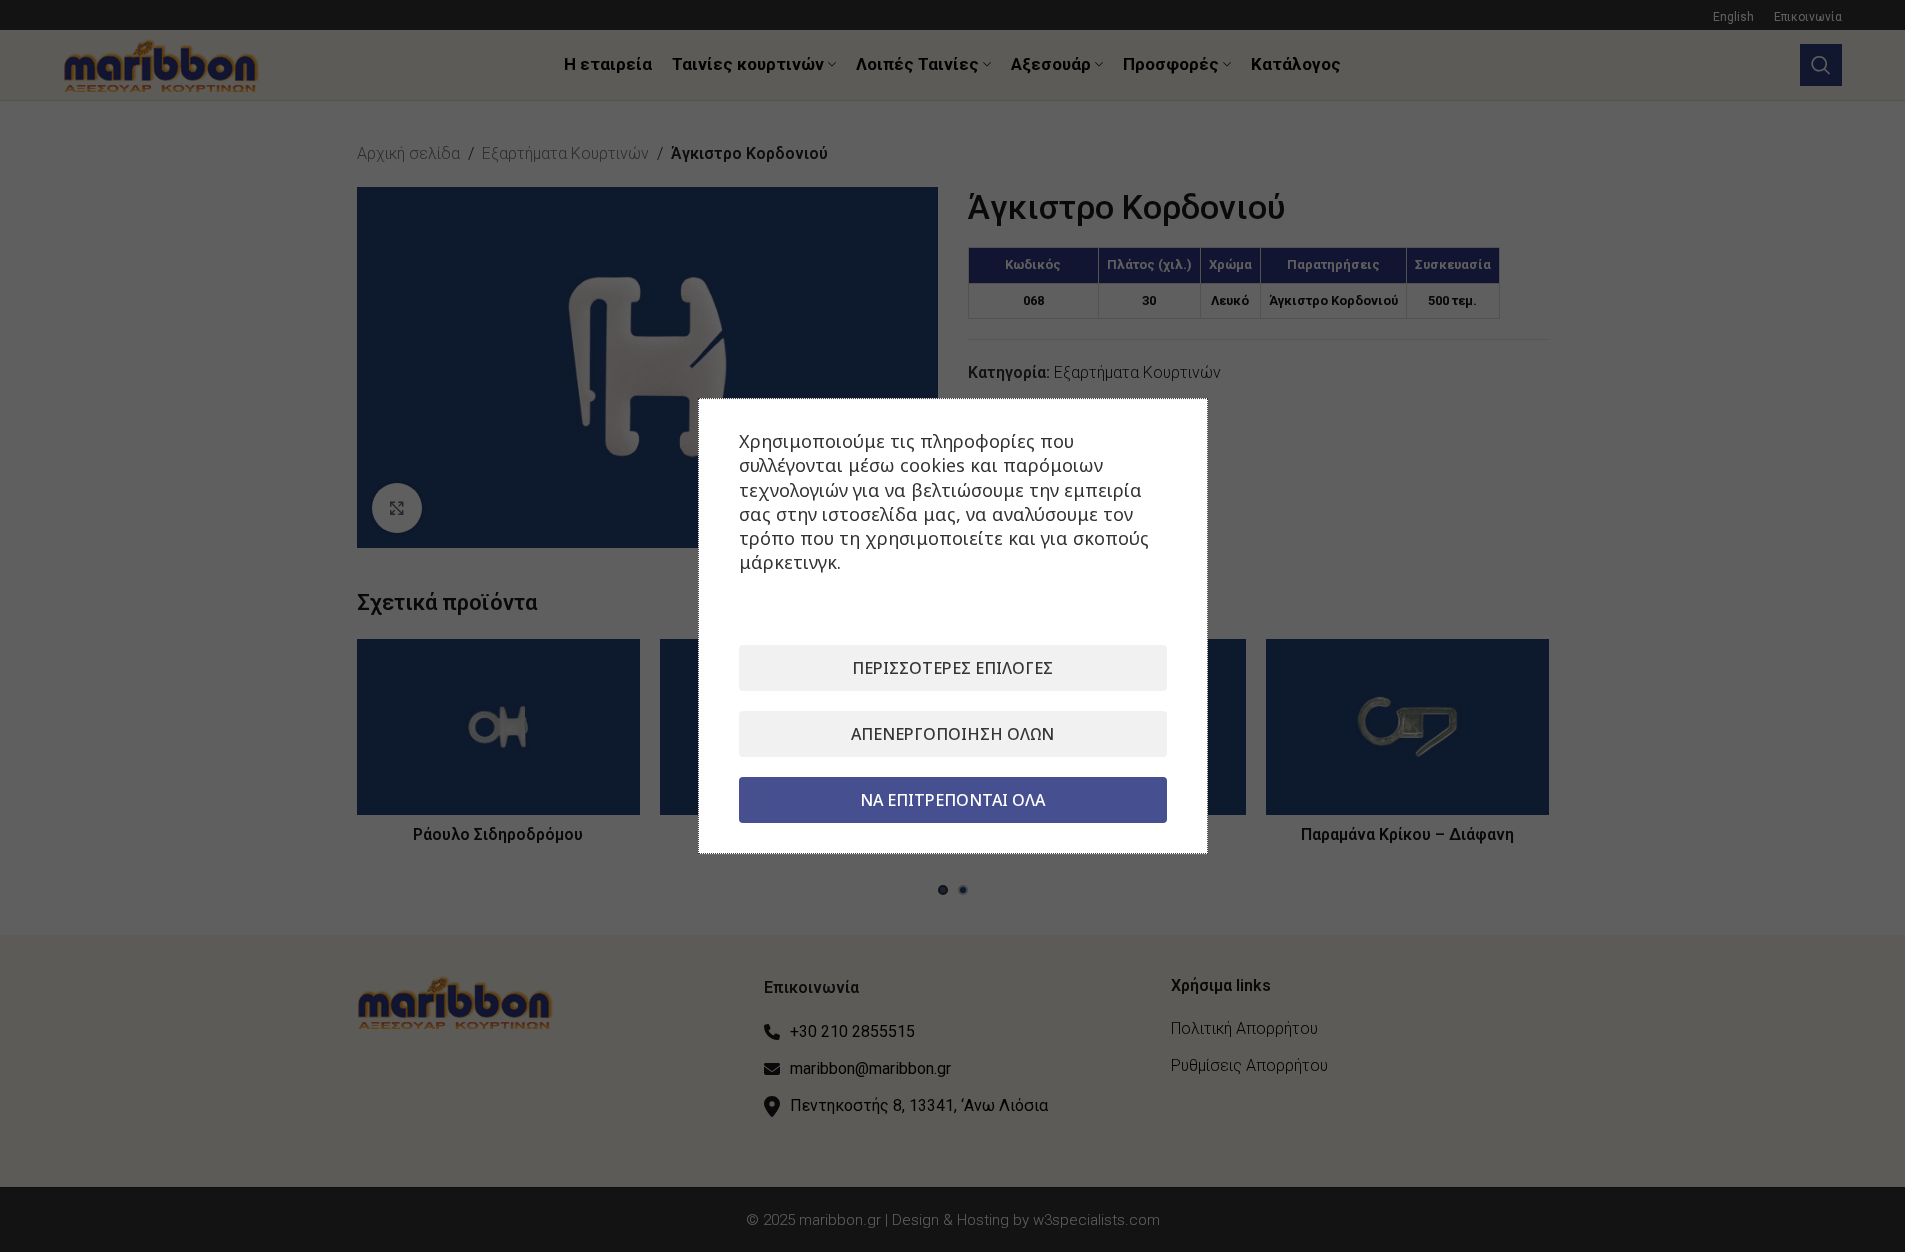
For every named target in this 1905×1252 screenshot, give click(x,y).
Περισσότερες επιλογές (952, 668)
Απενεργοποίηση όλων (952, 734)
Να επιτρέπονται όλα (952, 800)
